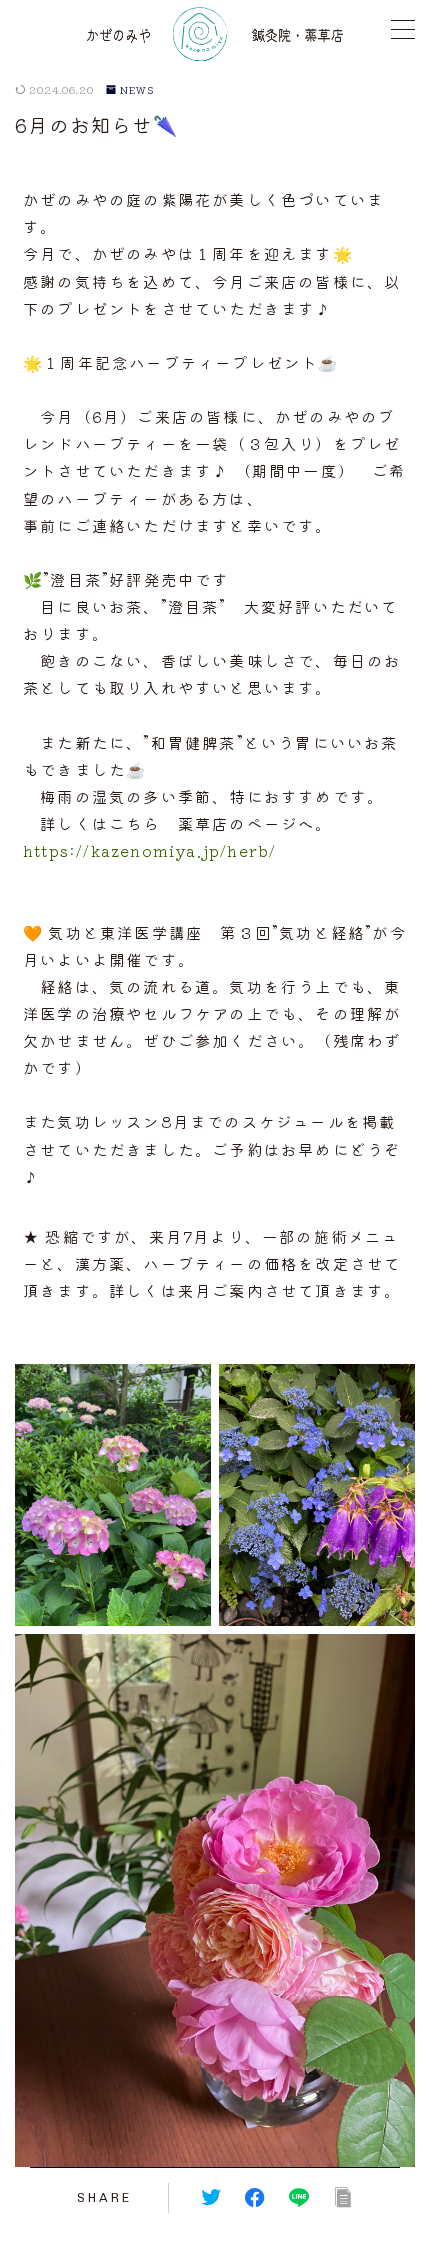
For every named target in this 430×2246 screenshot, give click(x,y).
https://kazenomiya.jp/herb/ (149, 850)
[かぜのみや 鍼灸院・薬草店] (215, 34)
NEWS (137, 89)
